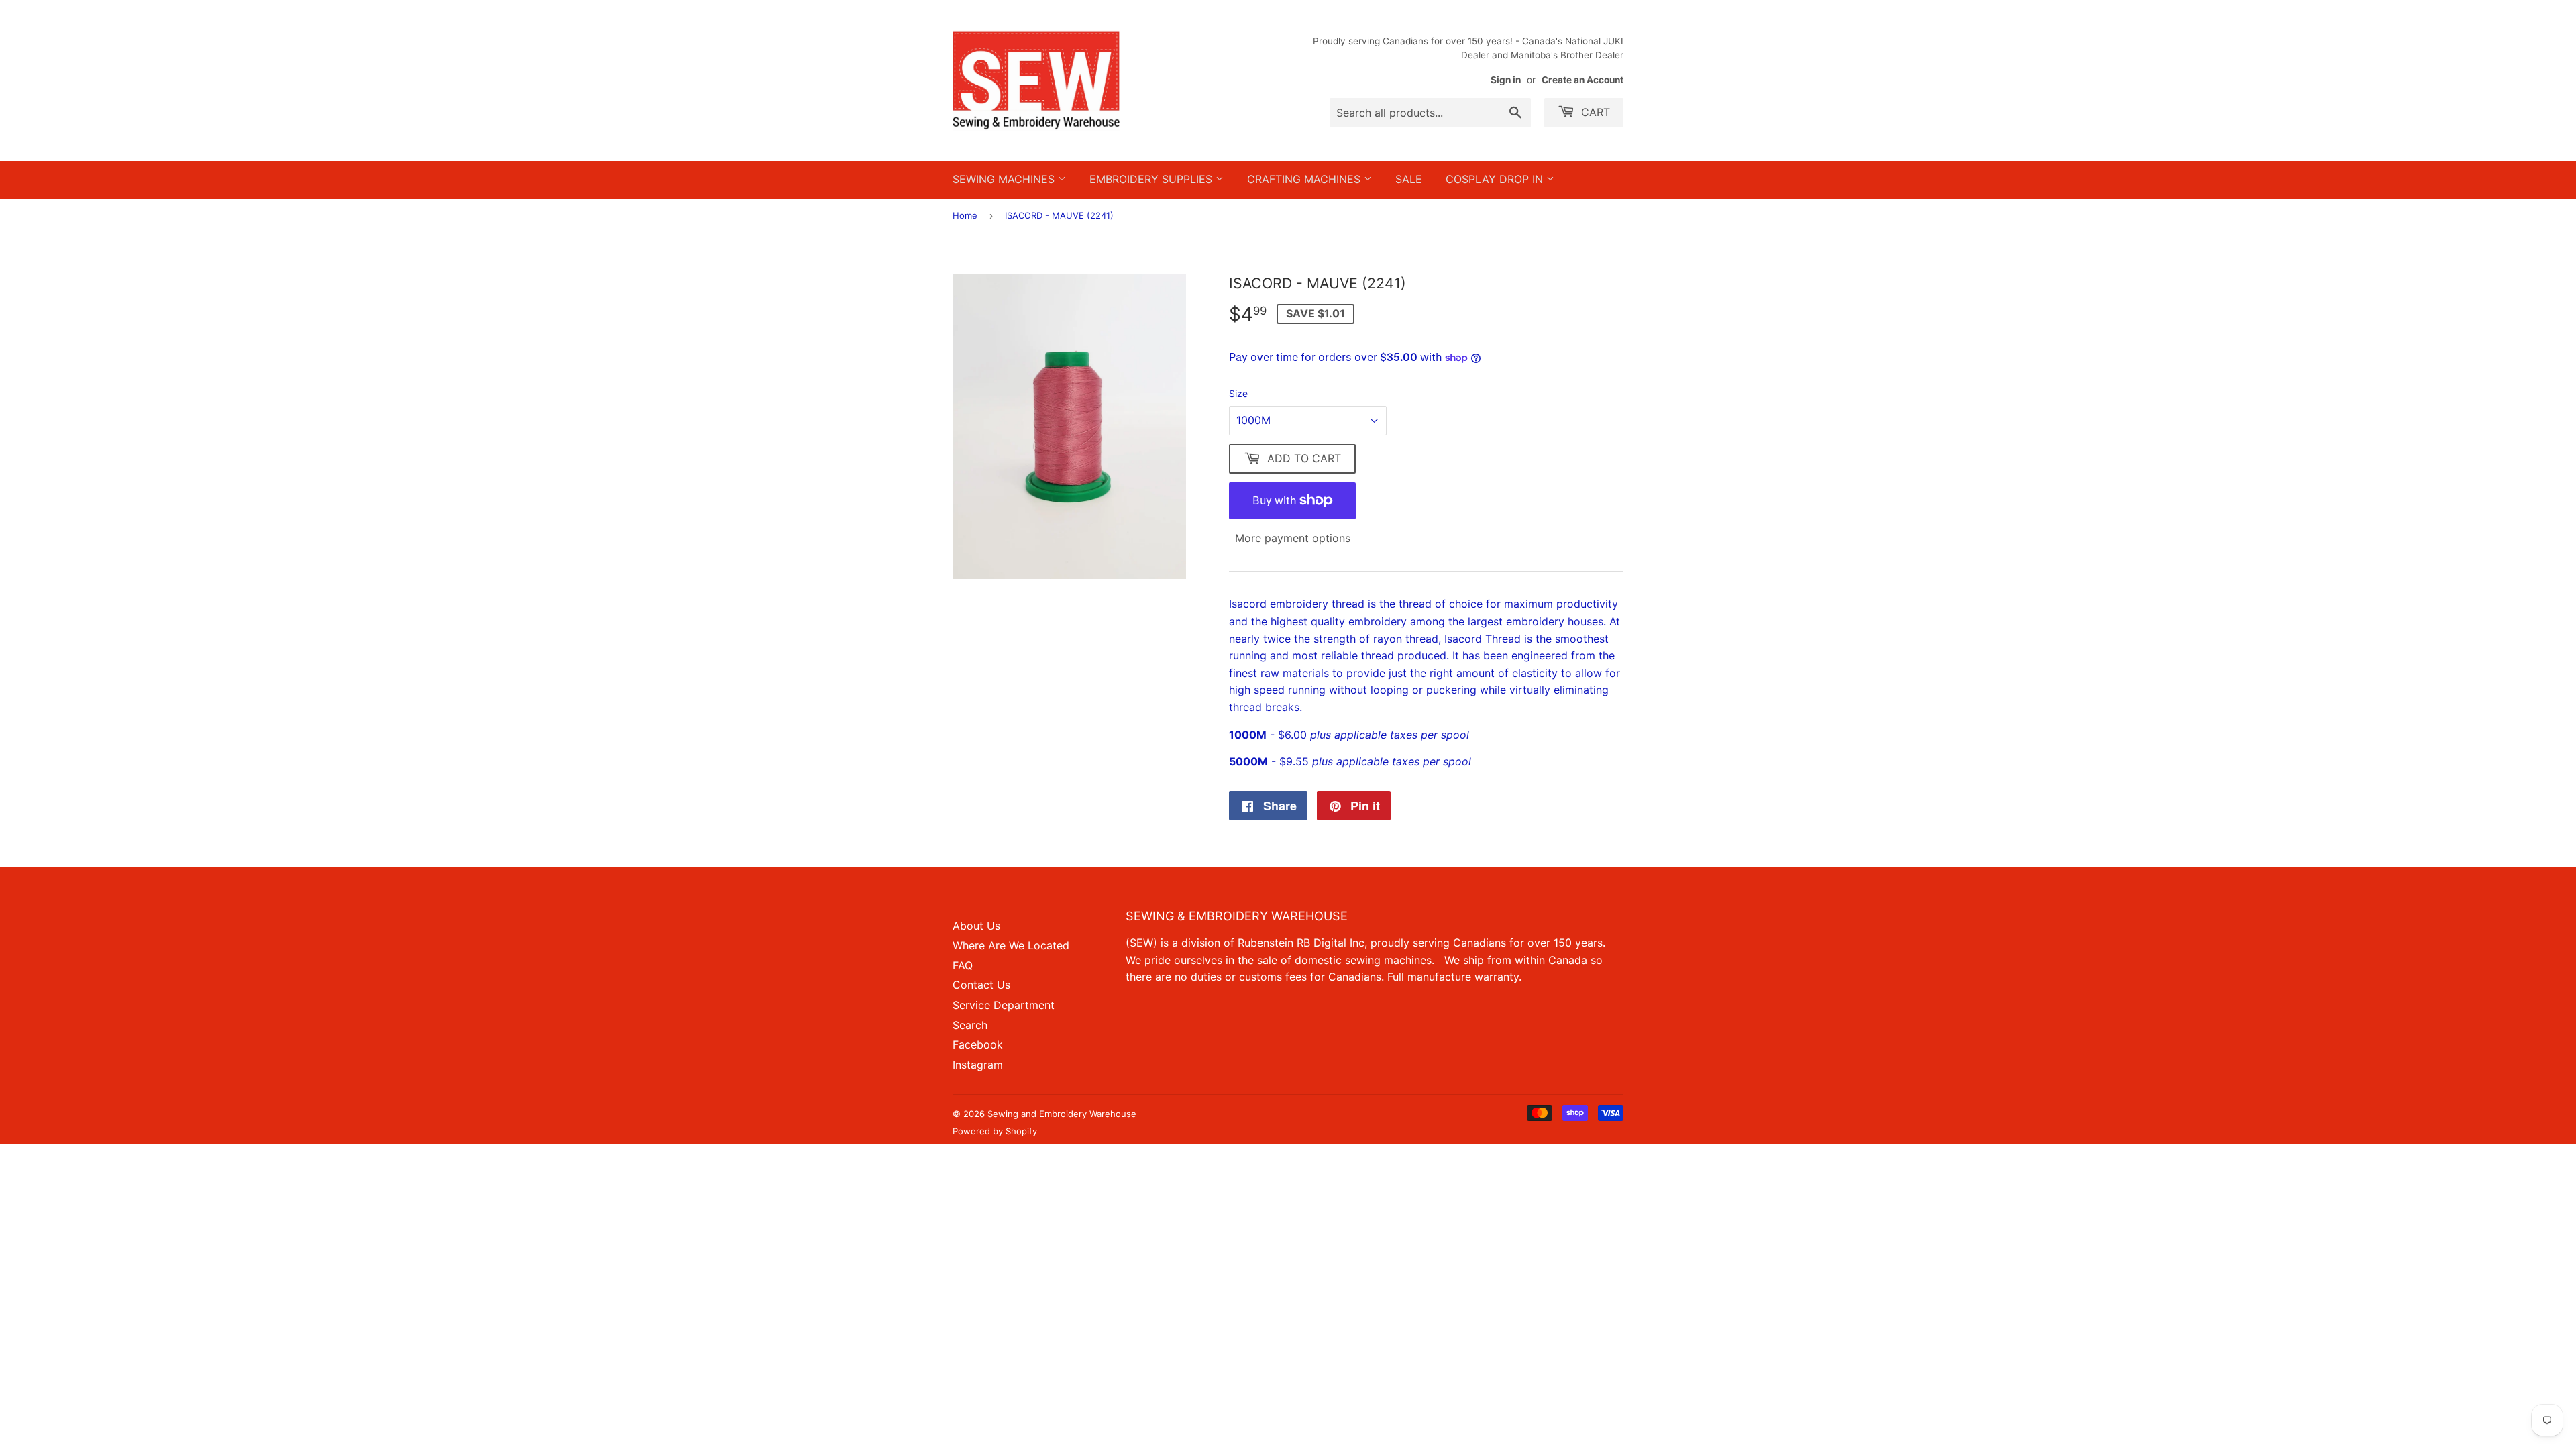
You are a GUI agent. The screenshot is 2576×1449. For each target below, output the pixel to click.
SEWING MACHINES (1005, 179)
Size (1238, 393)
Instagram (978, 1065)
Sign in (1506, 80)
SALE (1409, 179)
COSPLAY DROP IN (1496, 179)
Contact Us (981, 985)
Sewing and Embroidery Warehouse (1062, 1114)
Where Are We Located (1011, 945)
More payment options (1293, 538)
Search (970, 1025)
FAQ (963, 965)
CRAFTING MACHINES (1305, 179)
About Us (976, 926)
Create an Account (1582, 80)
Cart (1594, 112)
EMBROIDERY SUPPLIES (1152, 179)
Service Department (1004, 1005)
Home (965, 215)
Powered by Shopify (995, 1131)
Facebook (978, 1044)
